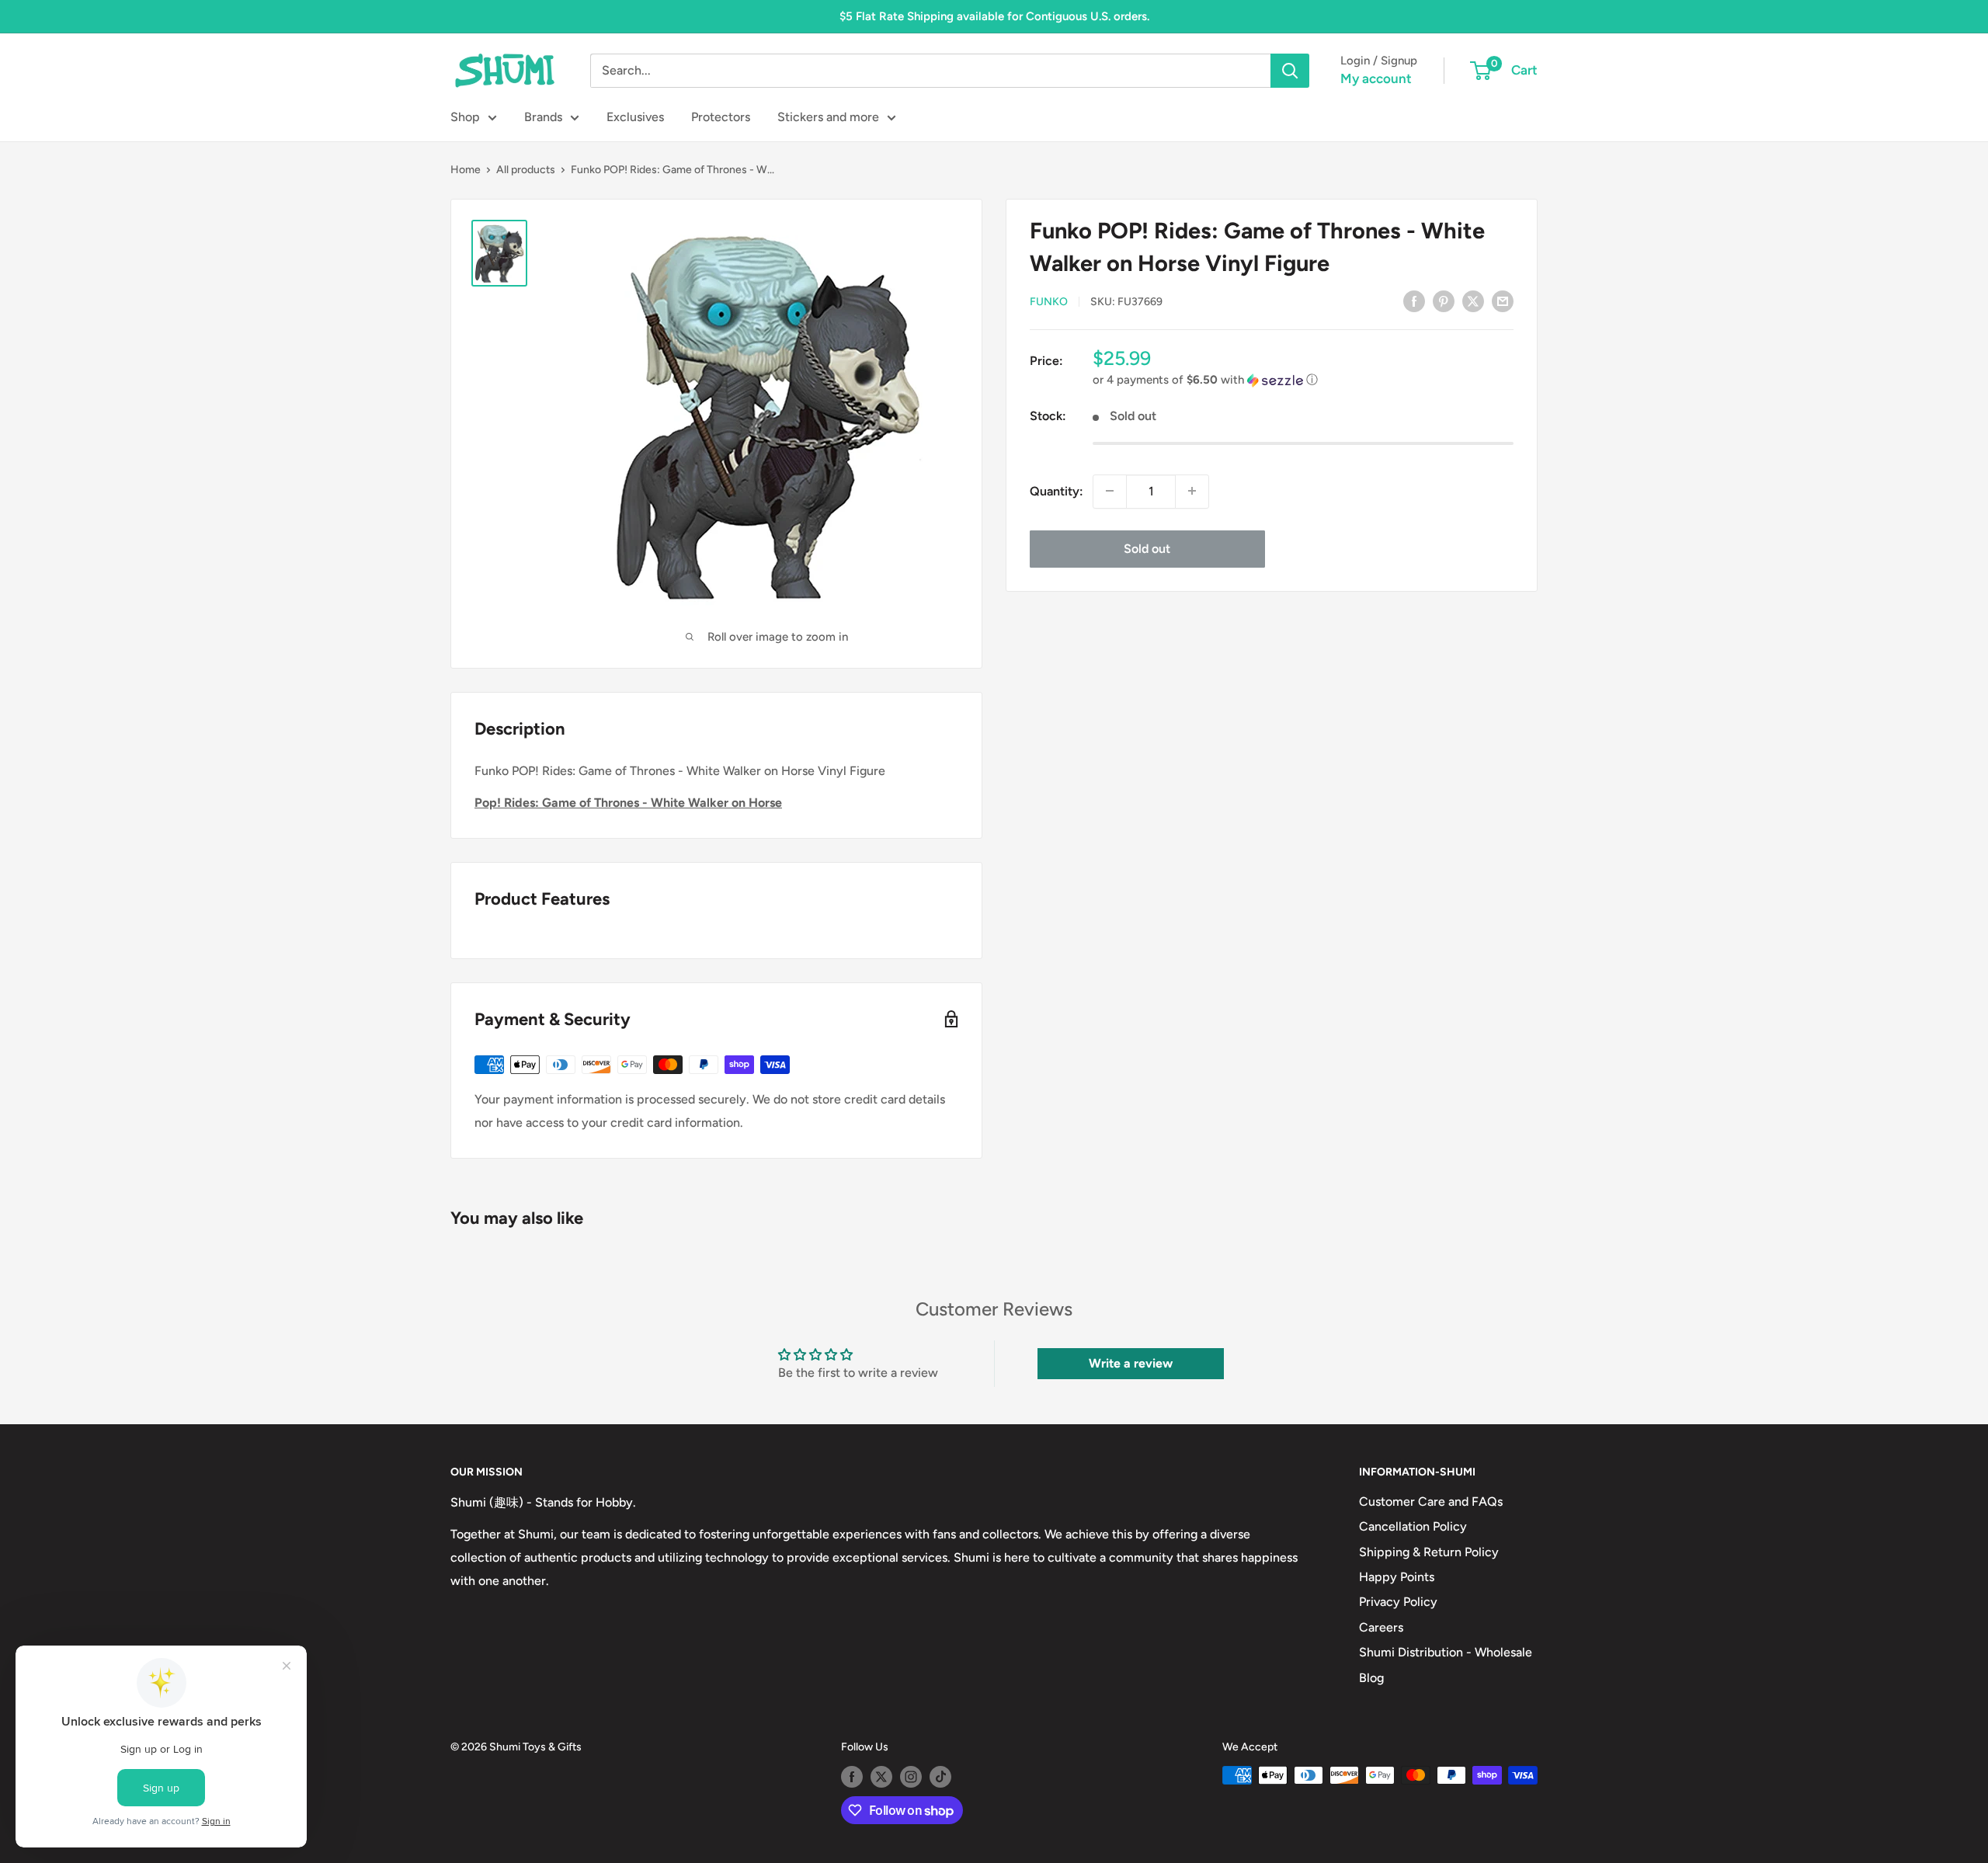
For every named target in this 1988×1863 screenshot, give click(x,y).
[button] (1303, 380)
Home (466, 170)
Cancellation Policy (1413, 1526)
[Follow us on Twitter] (881, 1777)
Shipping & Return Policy (1429, 1552)
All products (526, 170)
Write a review (1131, 1363)
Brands (543, 117)
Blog (1371, 1678)
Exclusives (635, 117)
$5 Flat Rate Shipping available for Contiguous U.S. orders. (994, 16)
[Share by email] (1503, 301)
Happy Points (1397, 1577)
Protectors (721, 117)
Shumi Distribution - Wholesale (1446, 1652)
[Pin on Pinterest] (1444, 301)
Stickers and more (828, 117)
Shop (465, 117)
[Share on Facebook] (1414, 301)
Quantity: (1057, 490)
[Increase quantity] (1192, 491)
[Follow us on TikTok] (940, 1777)
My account (1376, 78)
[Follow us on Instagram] (911, 1777)
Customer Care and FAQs (1431, 1502)
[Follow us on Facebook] (852, 1777)
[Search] (1290, 71)
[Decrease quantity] (1110, 491)
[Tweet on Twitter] (1473, 301)
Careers (1381, 1627)
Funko (1049, 302)
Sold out (1147, 548)
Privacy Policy (1398, 1602)
